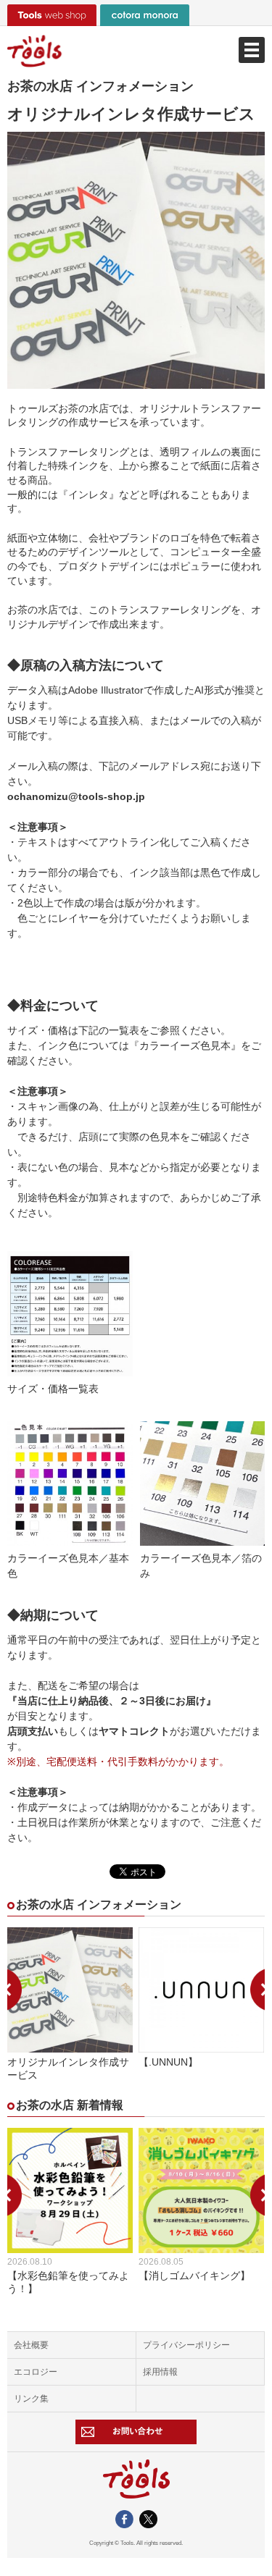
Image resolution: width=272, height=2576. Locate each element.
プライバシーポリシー (186, 2345)
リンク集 (31, 2399)
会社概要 (31, 2345)
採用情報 (160, 2372)
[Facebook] (124, 2522)
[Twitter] (148, 2522)
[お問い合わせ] (136, 2432)
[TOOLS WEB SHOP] (52, 15)
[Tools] (136, 51)
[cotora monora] (145, 15)
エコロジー (36, 2372)
